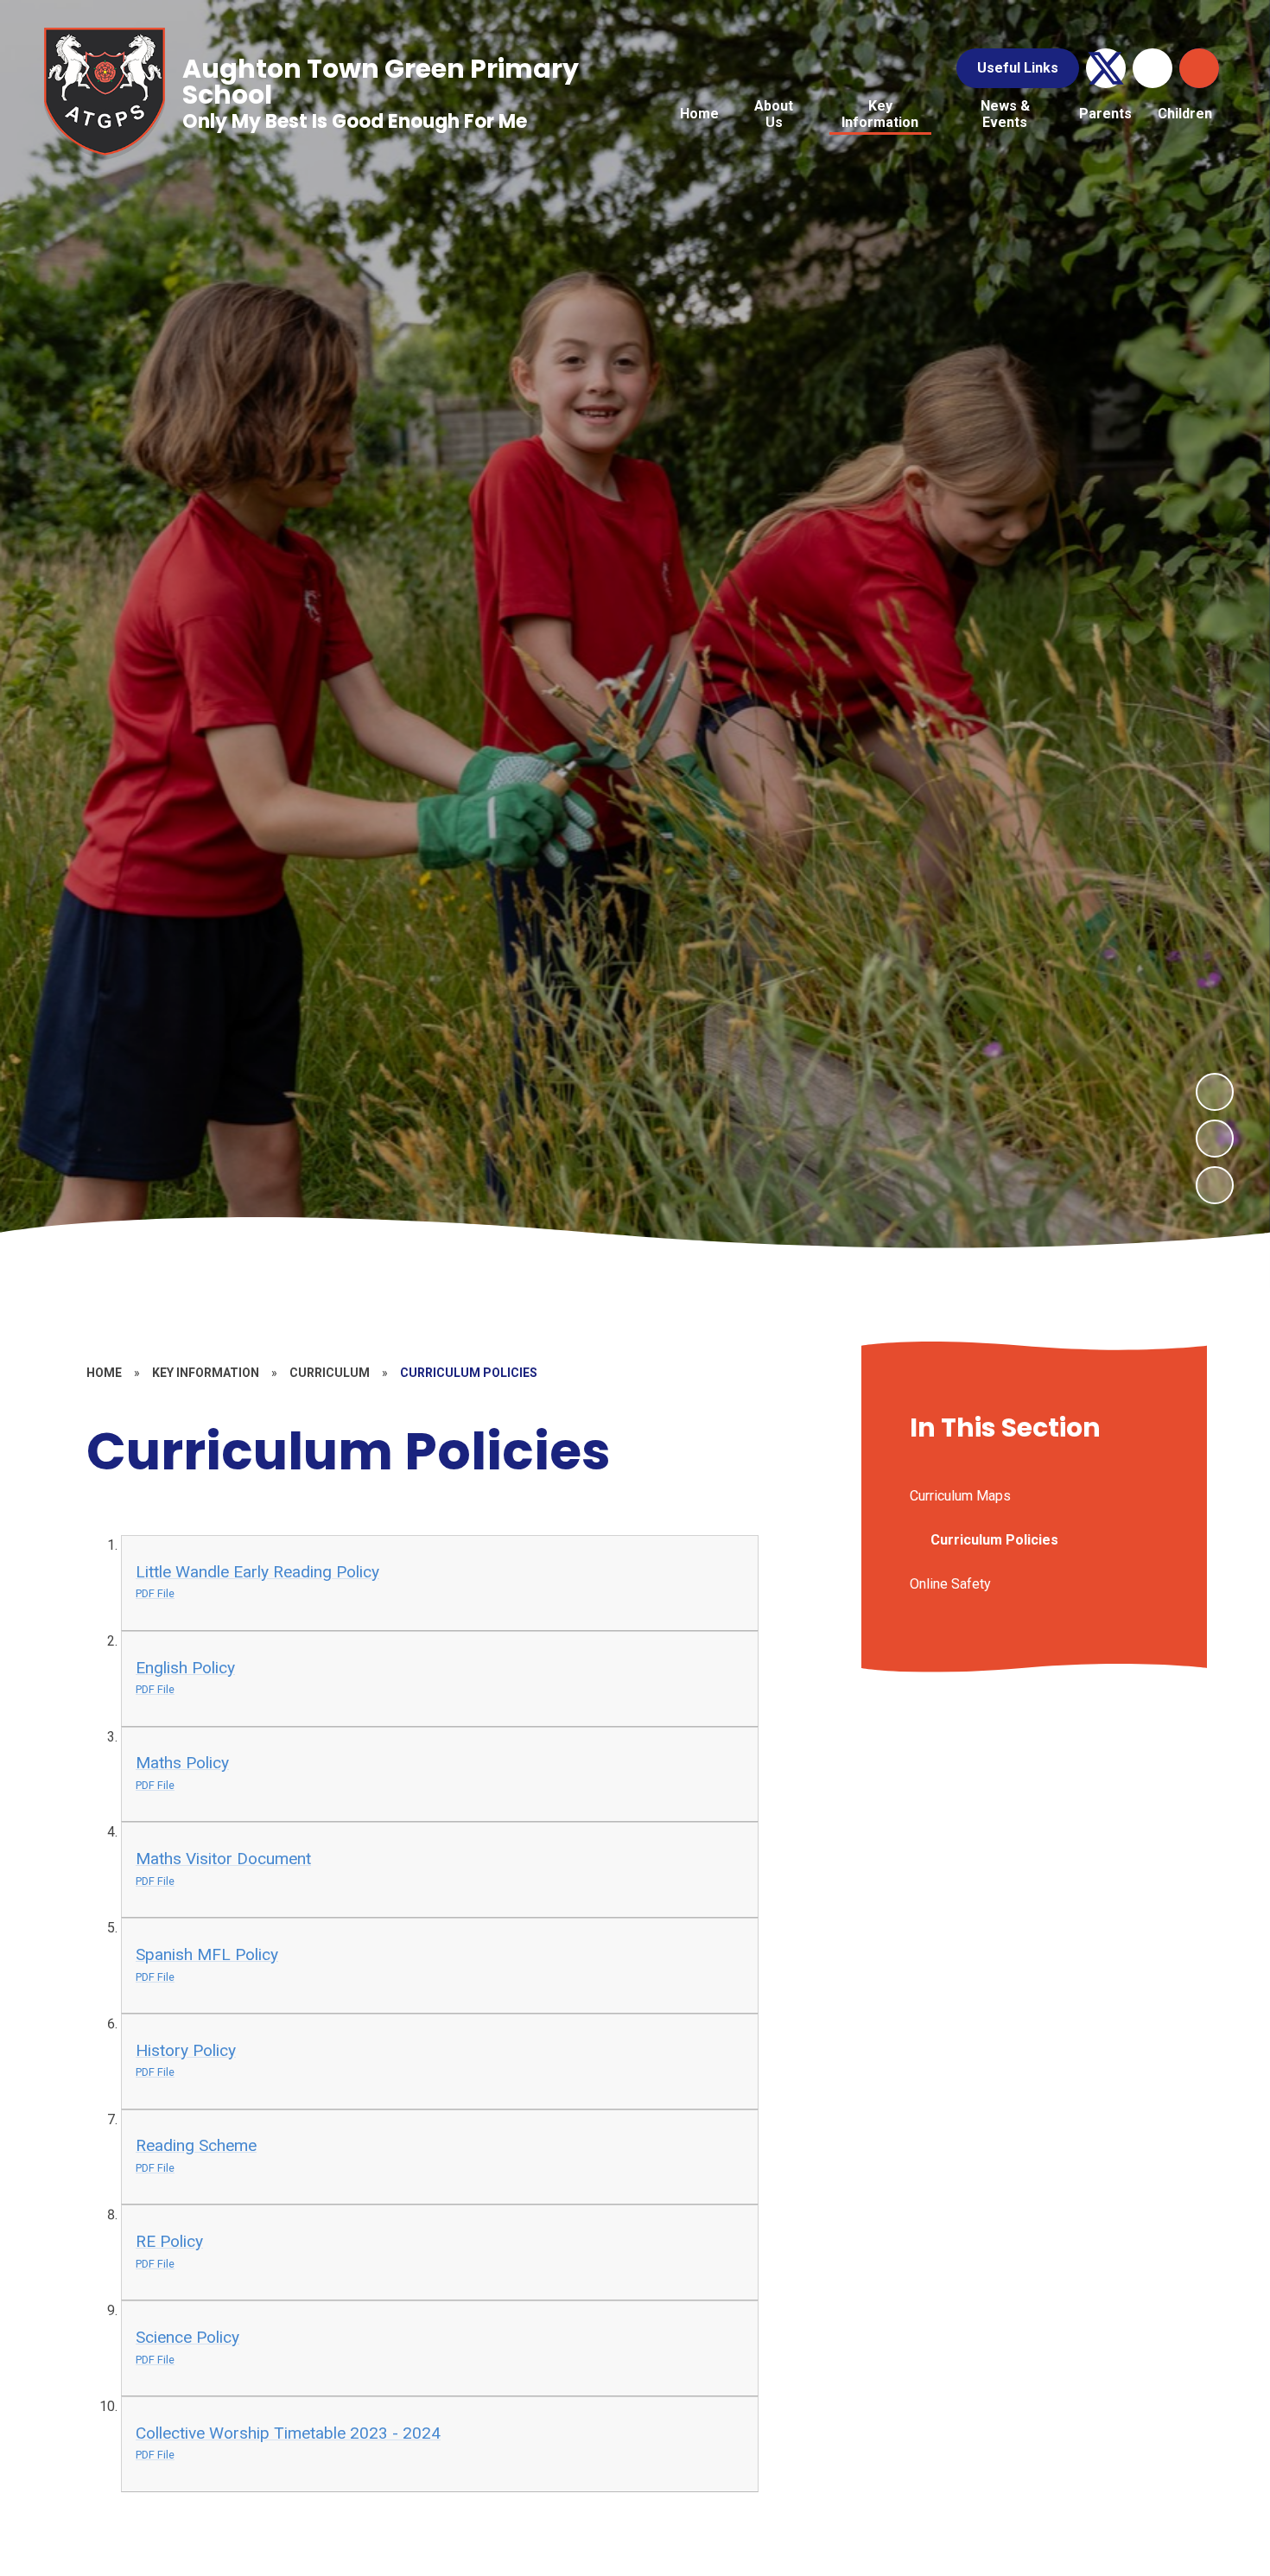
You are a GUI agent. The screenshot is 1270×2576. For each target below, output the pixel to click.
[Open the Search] (1199, 68)
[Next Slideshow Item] (1215, 1092)
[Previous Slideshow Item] (1215, 1139)
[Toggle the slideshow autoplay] (1215, 1185)
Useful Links (1018, 68)
